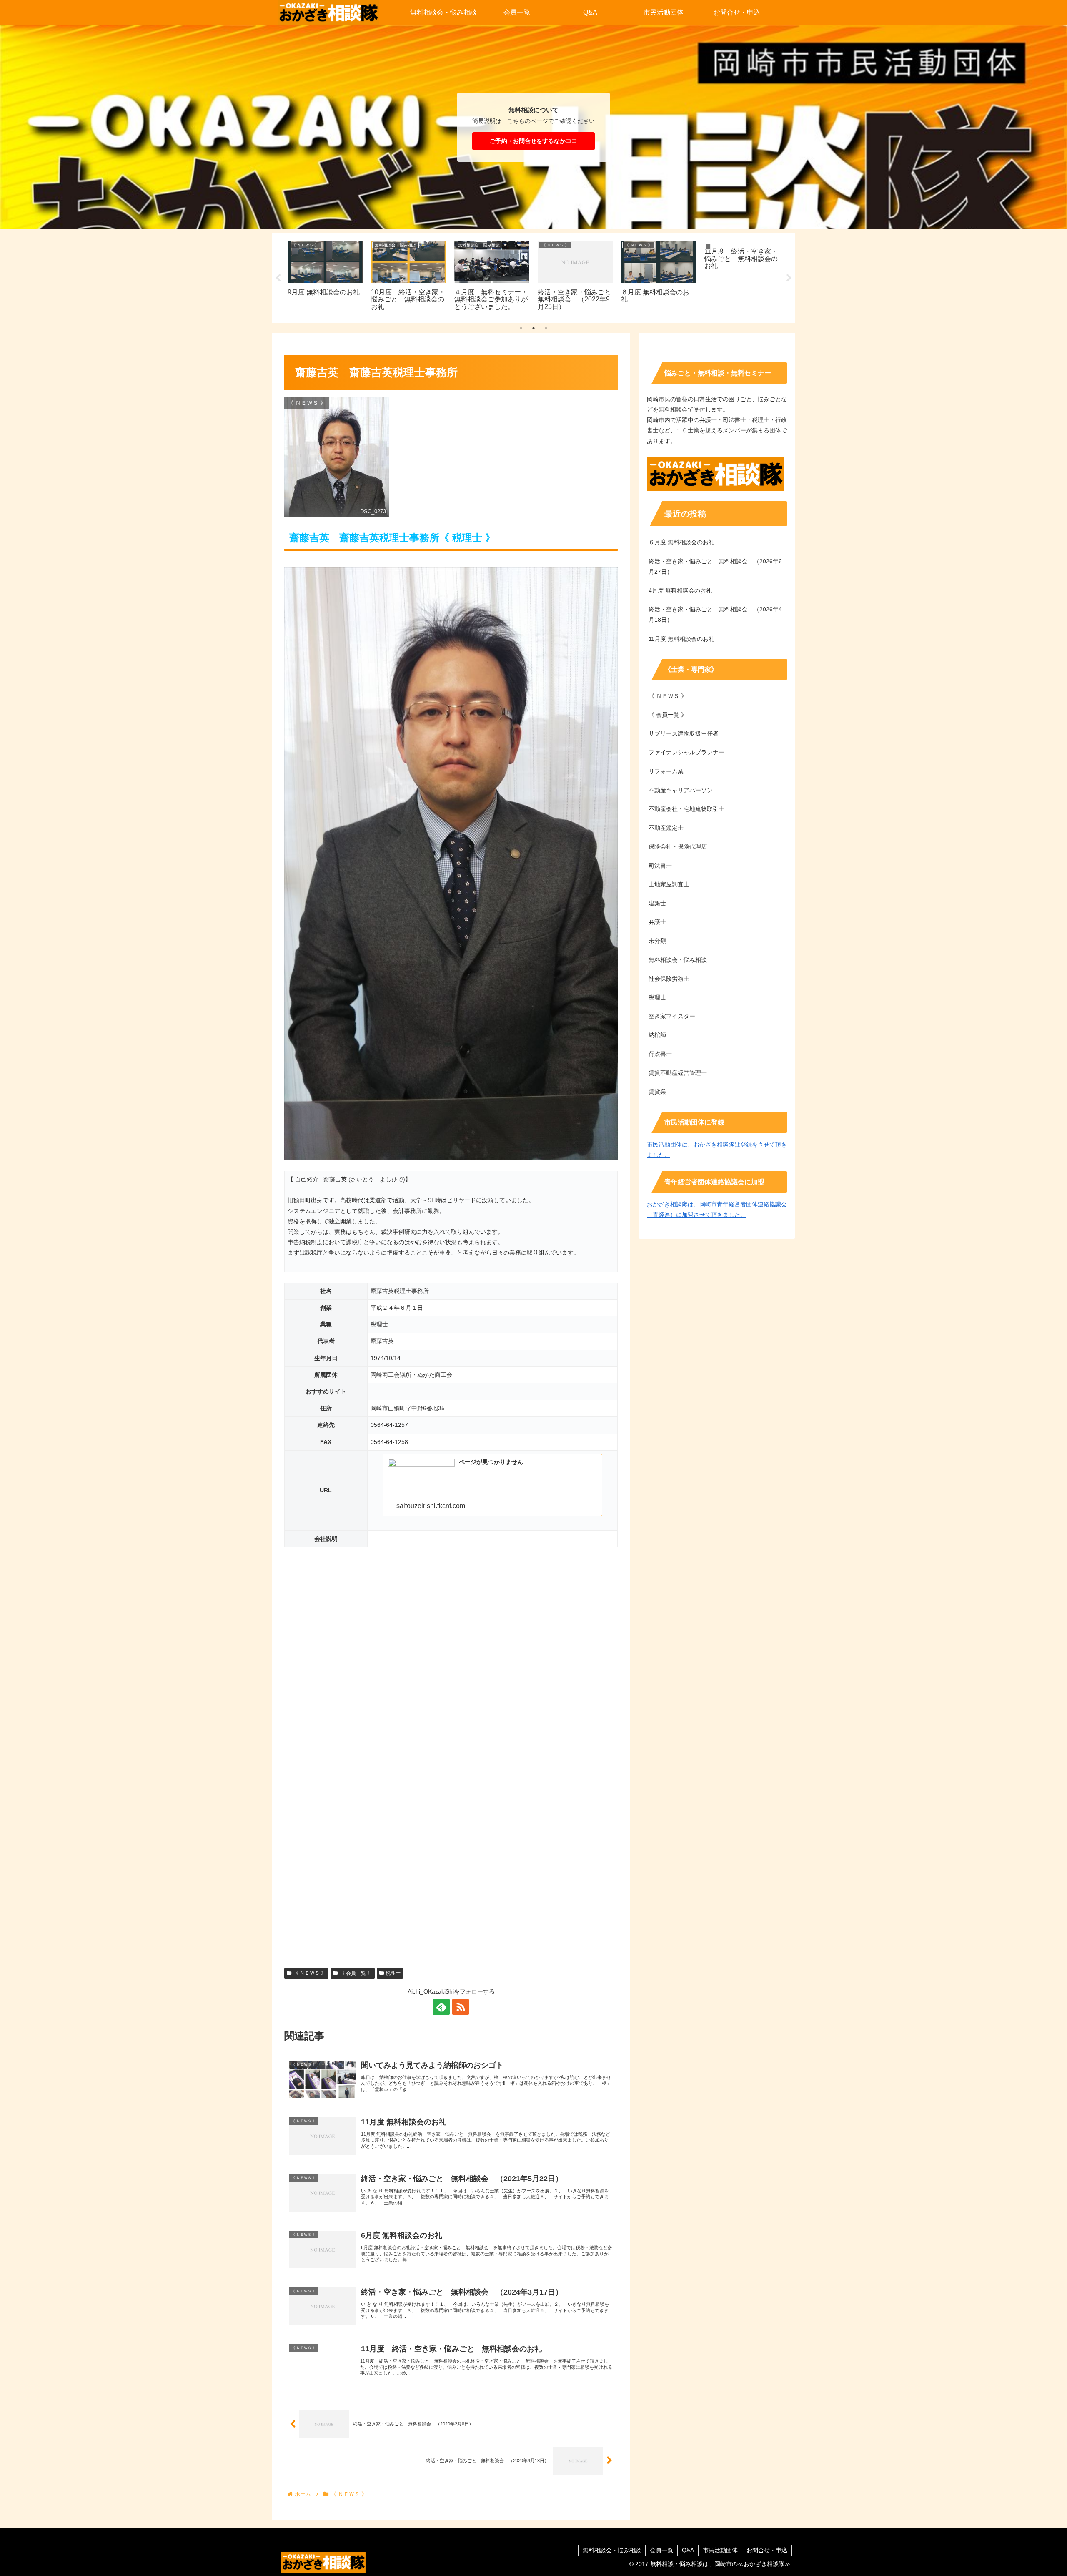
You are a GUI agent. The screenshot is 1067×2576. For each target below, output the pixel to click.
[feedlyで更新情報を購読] (441, 2007)
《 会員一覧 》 (356, 1973)
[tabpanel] (325, 277)
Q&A (688, 2550)
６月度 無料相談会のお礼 (681, 542)
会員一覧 (661, 2550)
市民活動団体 (720, 2550)
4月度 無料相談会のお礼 (680, 590)
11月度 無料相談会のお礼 (681, 639)
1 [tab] (521, 328)
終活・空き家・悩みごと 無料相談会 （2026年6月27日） (715, 566)
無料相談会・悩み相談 (612, 2550)
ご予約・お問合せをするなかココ (533, 141)
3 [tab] (546, 328)
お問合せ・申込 (767, 2550)
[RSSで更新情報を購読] (461, 2007)
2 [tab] (533, 328)
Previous (278, 278)
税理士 (393, 1973)
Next (789, 278)
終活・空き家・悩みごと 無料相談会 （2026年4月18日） (715, 614)
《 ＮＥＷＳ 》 (310, 1973)
